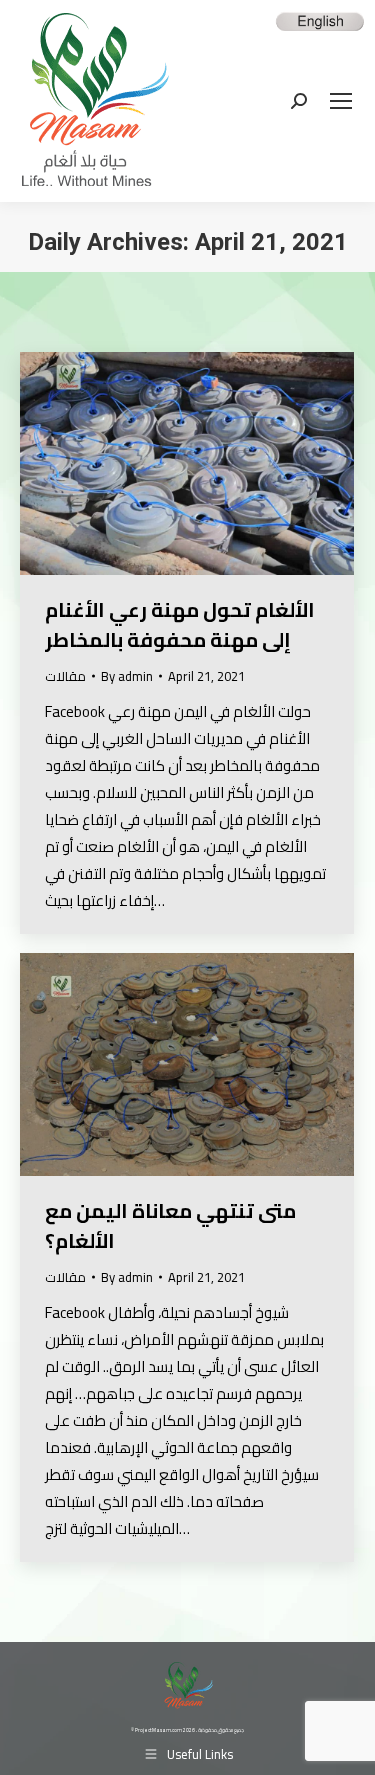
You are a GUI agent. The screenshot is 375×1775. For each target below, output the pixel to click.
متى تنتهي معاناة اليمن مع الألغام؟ (170, 1225)
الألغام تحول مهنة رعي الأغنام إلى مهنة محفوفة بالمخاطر (180, 624)
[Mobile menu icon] (341, 101)
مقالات (65, 676)
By (127, 676)
